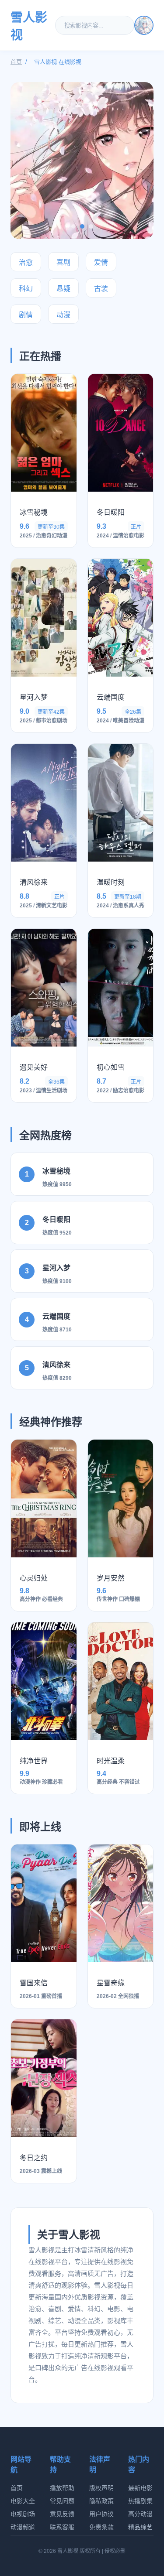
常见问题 (62, 2501)
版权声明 (101, 2488)
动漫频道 (23, 2527)
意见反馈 (62, 2514)
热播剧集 (140, 2501)
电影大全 (23, 2501)
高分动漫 (140, 2514)
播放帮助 (62, 2488)
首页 (16, 62)
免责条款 (101, 2527)
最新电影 (140, 2488)
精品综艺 (140, 2527)
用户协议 (101, 2514)
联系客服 (62, 2527)
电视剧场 (23, 2514)
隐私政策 (101, 2501)
